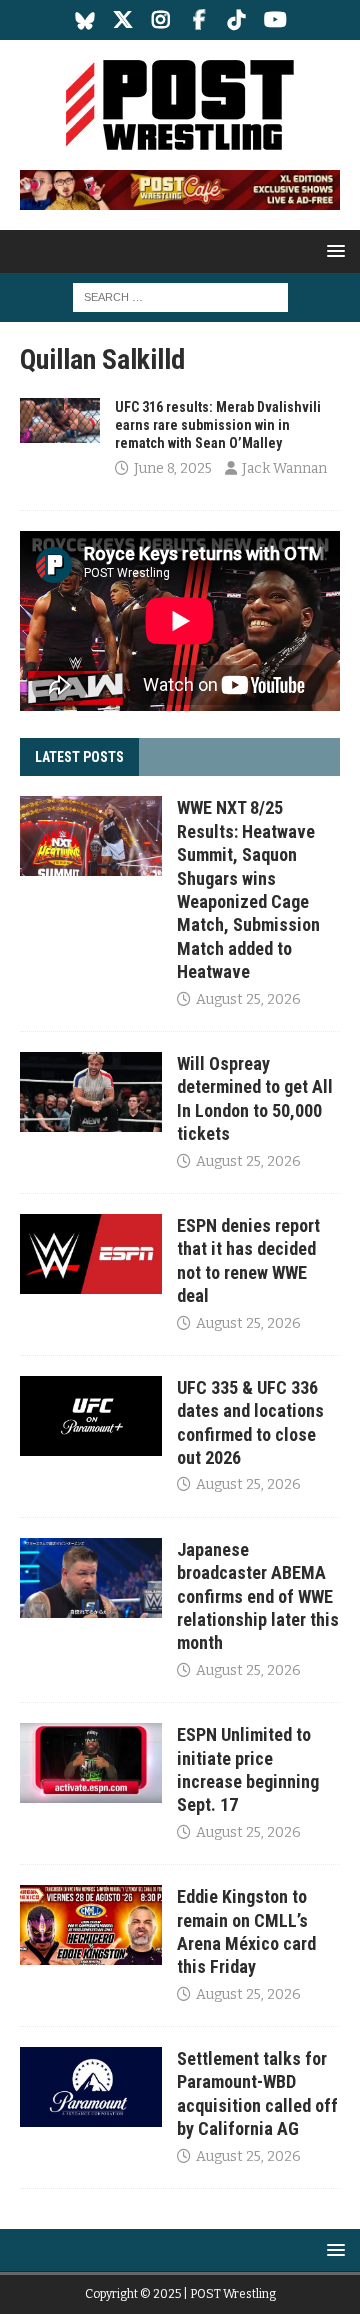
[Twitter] (123, 20)
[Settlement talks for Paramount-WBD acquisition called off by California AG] (91, 2087)
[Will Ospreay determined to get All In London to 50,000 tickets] (91, 1092)
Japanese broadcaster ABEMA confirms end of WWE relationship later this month (258, 1596)
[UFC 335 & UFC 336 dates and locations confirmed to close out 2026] (91, 1416)
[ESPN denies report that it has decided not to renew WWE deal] (91, 1254)
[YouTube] (275, 20)
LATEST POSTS (79, 757)
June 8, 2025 (173, 468)
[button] (332, 250)
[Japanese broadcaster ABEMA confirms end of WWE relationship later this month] (91, 1578)
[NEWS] (60, 420)
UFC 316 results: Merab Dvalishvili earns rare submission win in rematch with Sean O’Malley (218, 425)
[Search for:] (180, 296)
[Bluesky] (85, 20)
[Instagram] (161, 20)
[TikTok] (237, 20)
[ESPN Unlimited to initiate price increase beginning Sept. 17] (91, 1763)
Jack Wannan (284, 468)
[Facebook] (199, 20)
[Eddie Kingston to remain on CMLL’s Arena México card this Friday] (91, 1925)
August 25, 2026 (248, 999)
